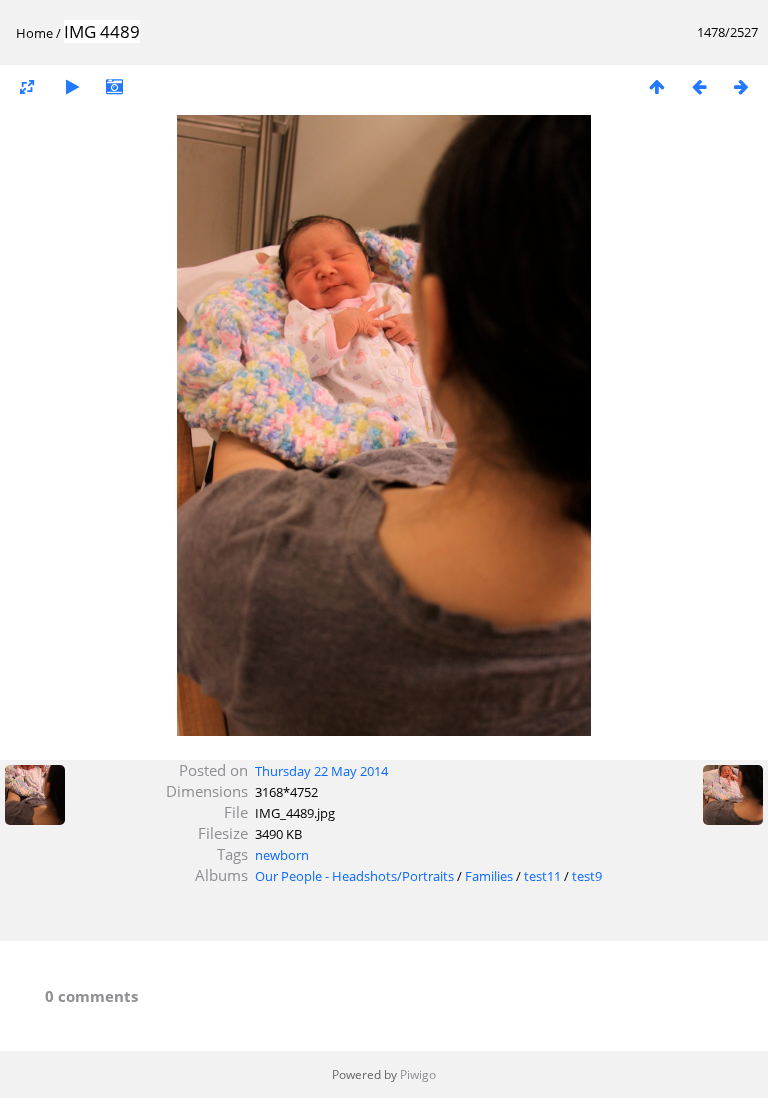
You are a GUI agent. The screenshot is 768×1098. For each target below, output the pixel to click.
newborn (282, 855)
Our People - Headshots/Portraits (354, 876)
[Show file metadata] (114, 86)
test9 (587, 876)
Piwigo (418, 1074)
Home (34, 33)
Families (489, 876)
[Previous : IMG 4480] (699, 86)
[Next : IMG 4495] (741, 86)
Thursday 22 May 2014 (321, 771)
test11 (542, 876)
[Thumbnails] (657, 86)
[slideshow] (72, 86)
